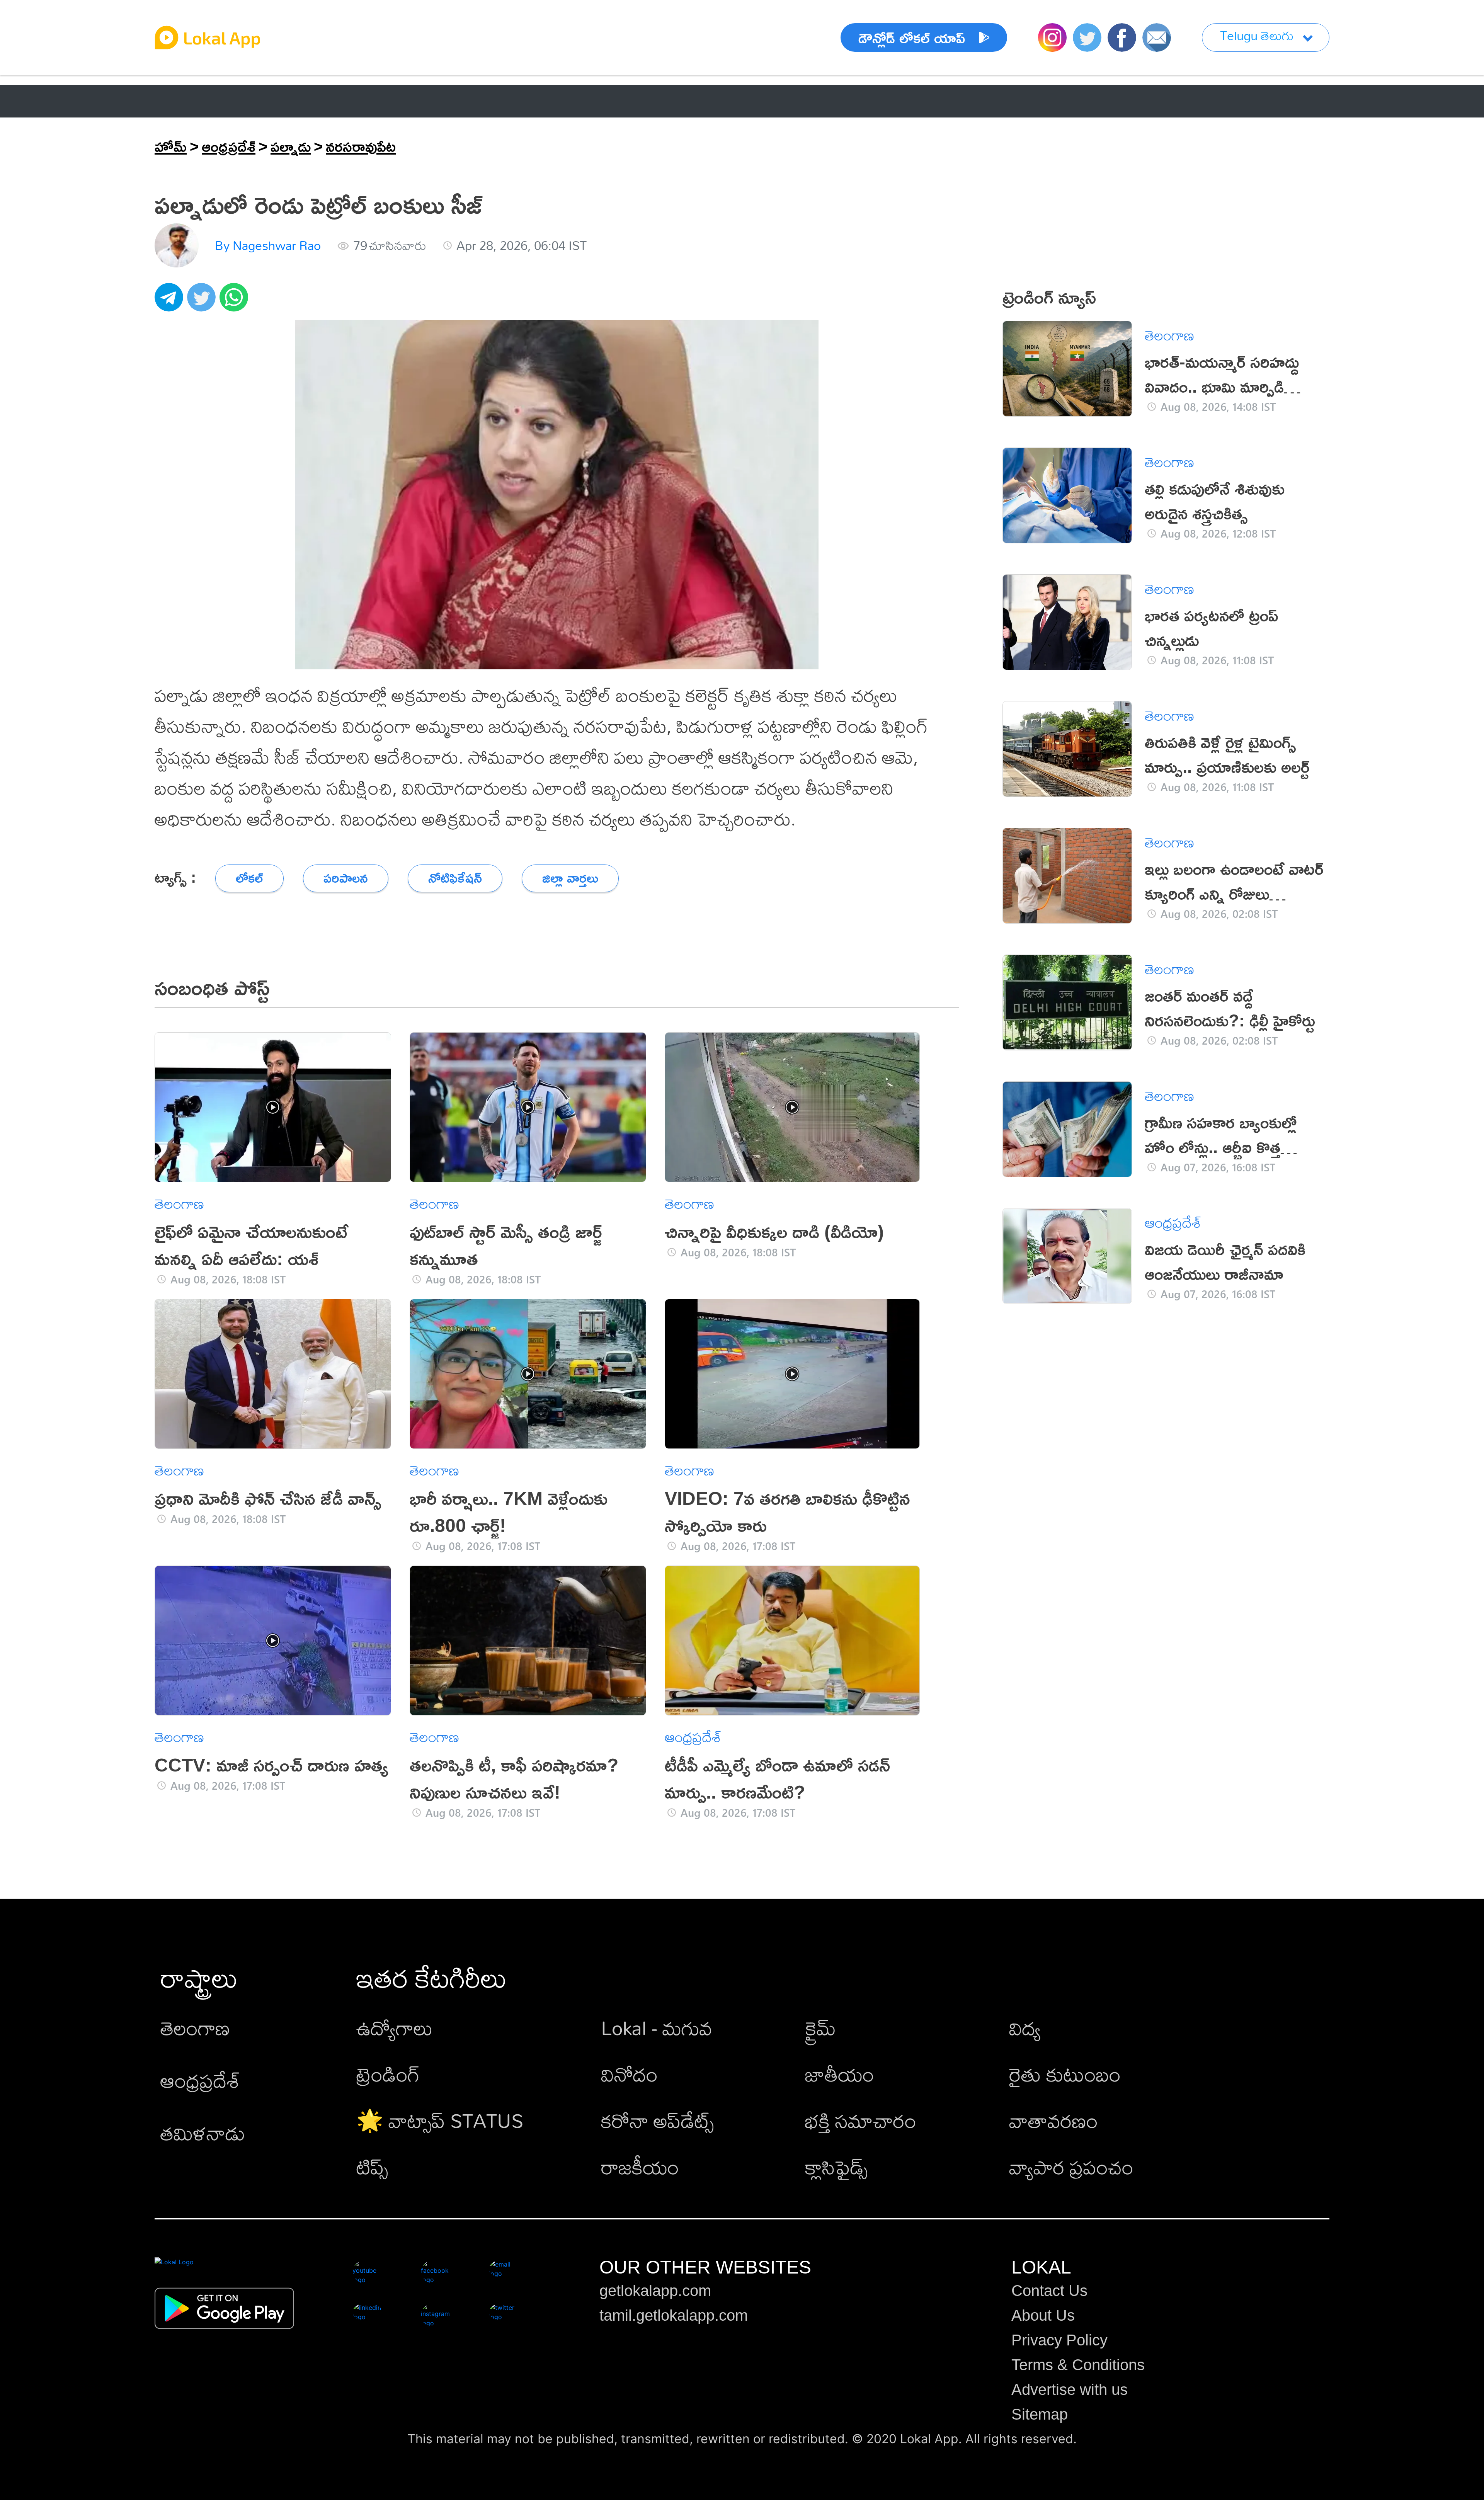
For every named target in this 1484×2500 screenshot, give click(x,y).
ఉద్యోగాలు (395, 2028)
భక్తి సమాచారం (861, 2120)
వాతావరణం (1053, 2120)
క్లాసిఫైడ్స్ (836, 2167)
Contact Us (1049, 2291)
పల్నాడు (291, 146)
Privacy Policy (1059, 2340)
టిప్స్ (372, 2167)
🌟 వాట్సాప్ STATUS (440, 2120)
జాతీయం (840, 2074)
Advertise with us (1070, 2389)
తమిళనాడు (203, 2133)
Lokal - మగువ (657, 2028)
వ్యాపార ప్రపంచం (1071, 2167)
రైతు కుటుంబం (1065, 2074)
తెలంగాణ (270, 101)
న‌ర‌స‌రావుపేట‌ (361, 146)
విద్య (1025, 2028)
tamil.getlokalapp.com (674, 2315)
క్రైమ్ (820, 2028)
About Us (1043, 2315)
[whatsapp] (236, 301)
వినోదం (629, 2074)
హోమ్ (171, 146)
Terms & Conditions (1078, 2365)
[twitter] (203, 301)
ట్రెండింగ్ (388, 2074)
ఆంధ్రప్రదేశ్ (185, 101)
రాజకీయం (640, 2167)
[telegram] (171, 301)
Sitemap (1040, 2414)
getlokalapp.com (655, 2291)
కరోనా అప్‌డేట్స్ (657, 2120)
